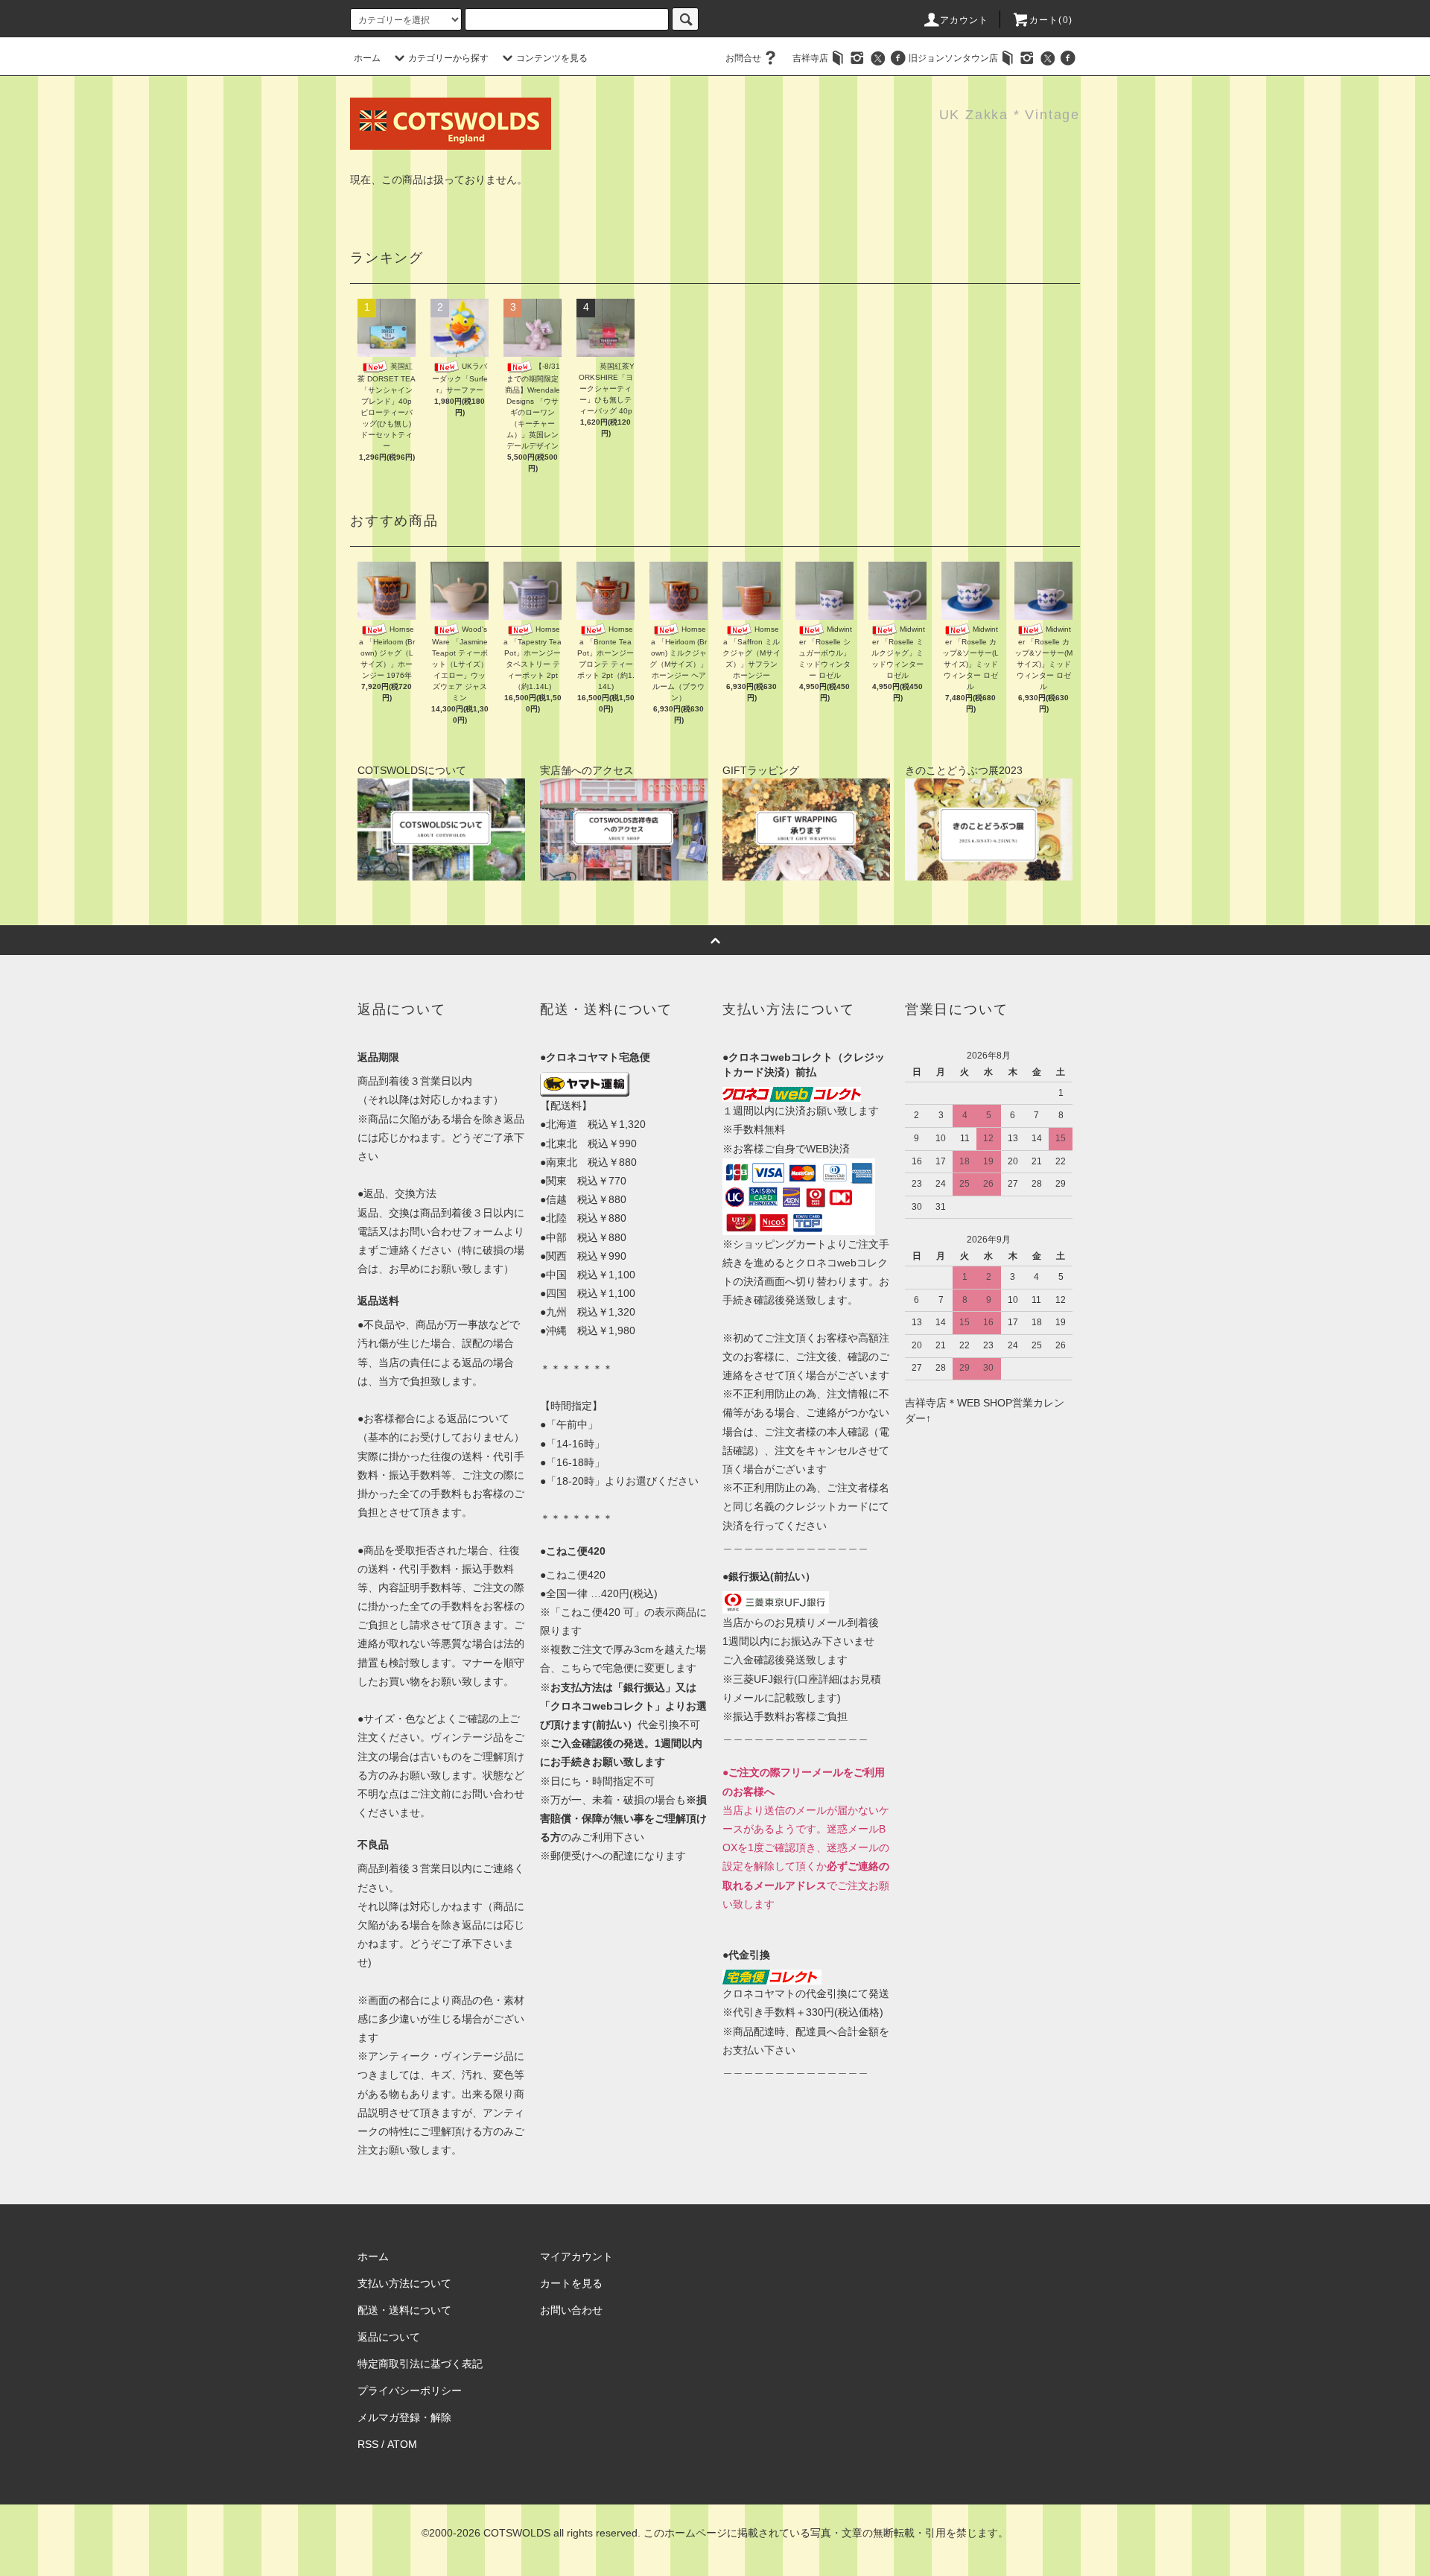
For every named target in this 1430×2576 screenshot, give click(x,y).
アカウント (965, 20)
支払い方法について (404, 2283)
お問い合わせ (571, 2310)
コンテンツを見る (552, 58)
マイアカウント (576, 2256)
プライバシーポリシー (410, 2391)
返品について (389, 2337)
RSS (368, 2444)
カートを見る (571, 2283)
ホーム (367, 58)
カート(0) (1051, 20)
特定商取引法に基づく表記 (420, 2364)
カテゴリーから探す (448, 58)
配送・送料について (404, 2310)
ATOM (402, 2444)
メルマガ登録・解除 (404, 2417)
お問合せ (743, 58)
